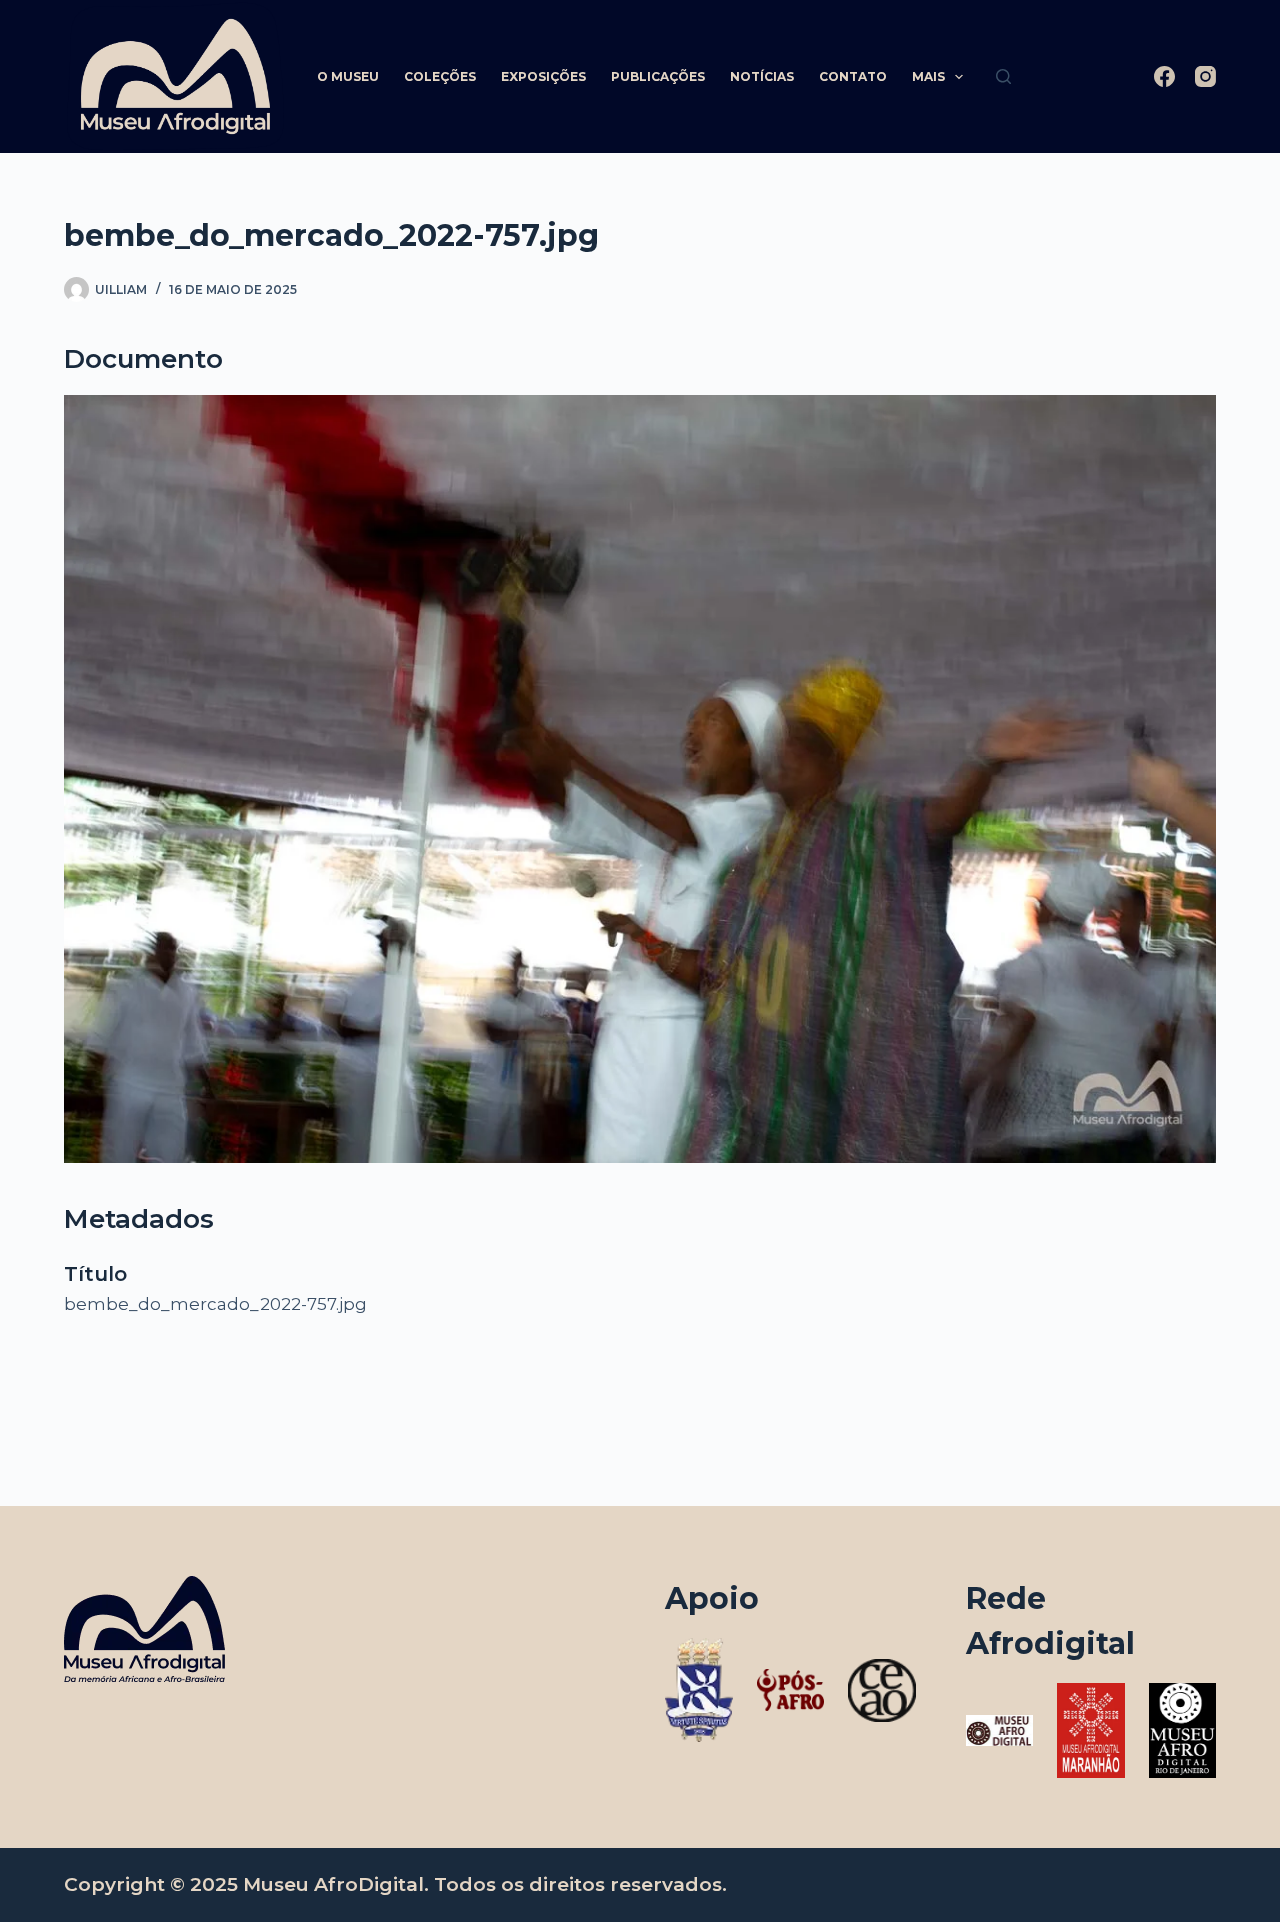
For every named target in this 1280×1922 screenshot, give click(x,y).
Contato (853, 76)
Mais (928, 76)
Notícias (762, 76)
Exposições (543, 76)
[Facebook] (1164, 76)
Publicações (658, 76)
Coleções (440, 76)
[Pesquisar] (1003, 76)
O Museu (348, 76)
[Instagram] (1205, 76)
